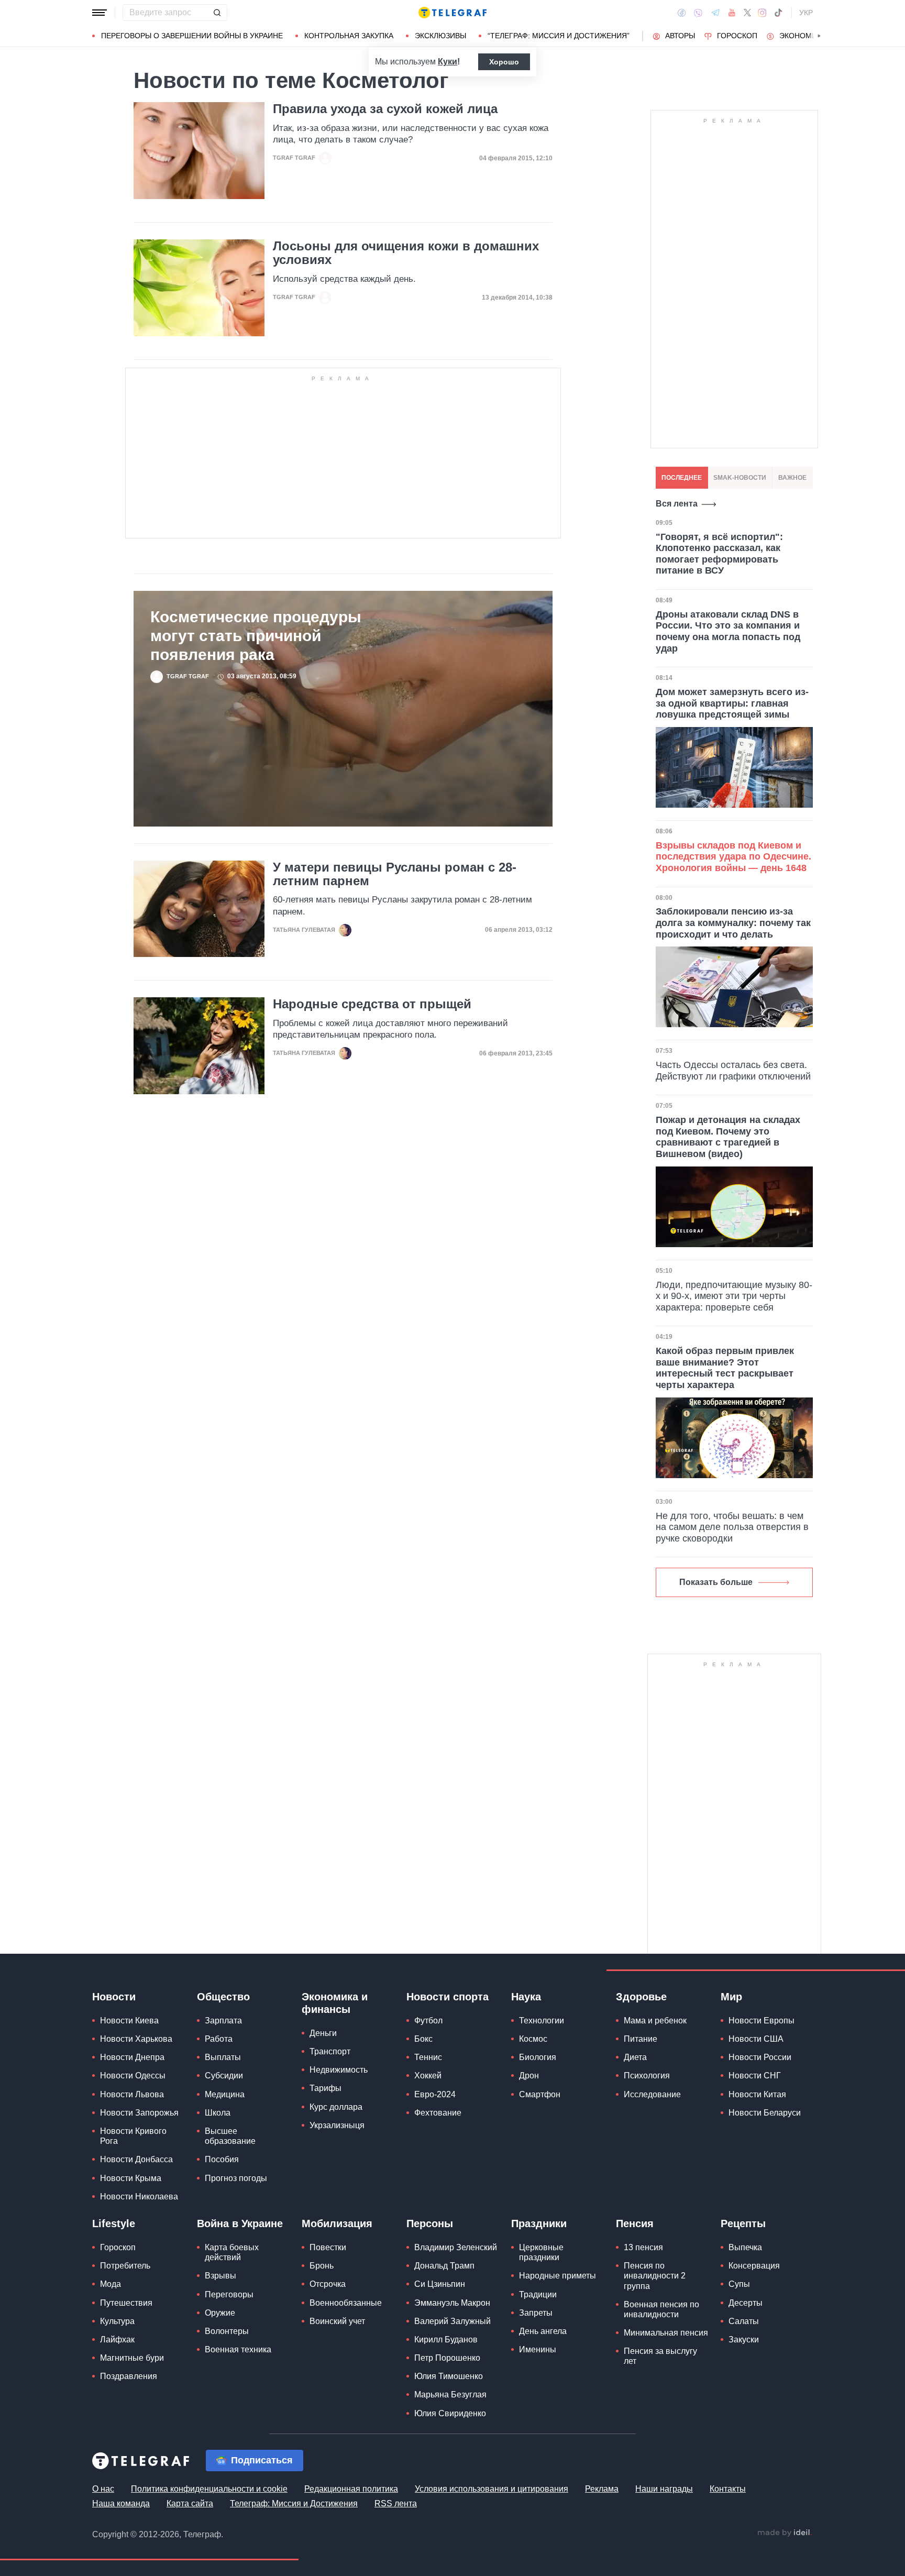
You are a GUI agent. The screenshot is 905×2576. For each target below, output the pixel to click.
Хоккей (428, 2076)
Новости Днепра (132, 2057)
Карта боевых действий (232, 2252)
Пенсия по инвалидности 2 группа (655, 2276)
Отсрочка (328, 2284)
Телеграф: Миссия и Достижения (294, 2503)
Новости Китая (757, 2094)
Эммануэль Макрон (452, 2303)
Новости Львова (132, 2094)
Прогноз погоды (236, 2178)
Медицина (225, 2094)
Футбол (428, 2021)
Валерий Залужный (452, 2321)
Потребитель (125, 2266)
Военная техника (238, 2349)
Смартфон (540, 2094)
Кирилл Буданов (446, 2340)
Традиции (538, 2294)
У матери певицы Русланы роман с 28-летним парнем (395, 874)
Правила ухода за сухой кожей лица (385, 109)
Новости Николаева (139, 2197)
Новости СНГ (755, 2076)
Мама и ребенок (655, 2021)
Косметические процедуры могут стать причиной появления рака (256, 636)
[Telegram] (715, 13)
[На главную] (452, 13)
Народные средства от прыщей (372, 1004)
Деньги (323, 2033)
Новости (114, 1997)
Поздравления (129, 2376)
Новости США (756, 2039)
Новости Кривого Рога (133, 2136)
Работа (219, 2039)
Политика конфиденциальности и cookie (209, 2489)
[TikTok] (778, 13)
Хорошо (504, 62)
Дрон (529, 2076)
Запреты (536, 2313)
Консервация (754, 2266)
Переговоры (229, 2294)
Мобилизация (337, 2223)
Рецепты (743, 2223)
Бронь (322, 2266)
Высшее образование (230, 2136)
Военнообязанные (346, 2303)
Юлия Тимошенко (449, 2376)
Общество (223, 1997)
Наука (526, 1997)
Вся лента (677, 504)
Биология (538, 2057)
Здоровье (641, 1997)
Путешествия (126, 2303)
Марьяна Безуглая (450, 2395)
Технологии (542, 2021)
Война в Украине (240, 2223)
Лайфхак (117, 2340)
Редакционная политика (351, 2489)
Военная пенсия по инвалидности (661, 2309)
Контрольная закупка (349, 36)
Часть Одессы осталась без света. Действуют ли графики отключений (733, 1071)
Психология (647, 2076)
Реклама (602, 2489)
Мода (111, 2284)
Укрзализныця (337, 2125)
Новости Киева (129, 2021)
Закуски (744, 2340)
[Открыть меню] (100, 13)
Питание (641, 2039)
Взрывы (220, 2276)
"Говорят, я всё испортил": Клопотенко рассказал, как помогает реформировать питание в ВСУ (719, 554)
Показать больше (716, 1582)
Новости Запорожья (139, 2113)
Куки (448, 62)
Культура (117, 2321)
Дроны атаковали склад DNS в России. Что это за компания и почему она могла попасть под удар (728, 631)
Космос (533, 2039)
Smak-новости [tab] (740, 478)
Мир (731, 1997)
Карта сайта (190, 2503)
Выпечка (745, 2247)
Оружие (220, 2313)
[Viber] (698, 13)
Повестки (328, 2247)
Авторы (680, 36)
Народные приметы (558, 2276)
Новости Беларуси (765, 2113)
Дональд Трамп (444, 2266)
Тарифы (325, 2088)
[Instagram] (762, 13)
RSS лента (396, 2503)
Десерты (746, 2303)
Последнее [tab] (682, 478)
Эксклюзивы (440, 36)
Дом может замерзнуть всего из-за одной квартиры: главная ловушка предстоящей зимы (732, 703)
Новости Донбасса (136, 2159)
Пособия (222, 2159)
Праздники (539, 2223)
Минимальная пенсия (666, 2333)
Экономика (803, 36)
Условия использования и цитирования (492, 2489)
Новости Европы (761, 2021)
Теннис (428, 2057)
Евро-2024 (435, 2094)
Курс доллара (336, 2107)
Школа (218, 2113)
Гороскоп (737, 36)
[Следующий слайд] (819, 36)
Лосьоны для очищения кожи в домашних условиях (406, 253)
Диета (635, 2057)
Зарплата (223, 2021)
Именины (538, 2349)
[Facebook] (682, 13)
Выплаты (223, 2057)
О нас (103, 2489)
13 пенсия (643, 2247)
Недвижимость (339, 2070)
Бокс (423, 2039)
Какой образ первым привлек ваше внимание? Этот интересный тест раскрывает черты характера (725, 1368)
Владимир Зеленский (456, 2247)
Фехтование (438, 2113)
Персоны (430, 2223)
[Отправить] (217, 13)
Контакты (728, 2489)
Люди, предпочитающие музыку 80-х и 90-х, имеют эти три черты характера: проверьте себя (734, 1296)
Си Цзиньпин (440, 2284)
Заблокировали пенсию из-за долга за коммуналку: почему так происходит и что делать (733, 923)
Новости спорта (448, 1997)
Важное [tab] (792, 478)
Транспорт (330, 2051)
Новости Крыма (131, 2178)
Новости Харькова (136, 2039)
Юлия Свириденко (450, 2413)
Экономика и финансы (335, 2003)
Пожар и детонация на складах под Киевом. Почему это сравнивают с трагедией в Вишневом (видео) (728, 1137)
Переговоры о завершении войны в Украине (192, 36)
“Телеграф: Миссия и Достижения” (559, 36)
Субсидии (224, 2076)
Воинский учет (337, 2321)
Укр (806, 13)
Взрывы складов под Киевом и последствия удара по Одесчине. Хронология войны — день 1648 (733, 857)
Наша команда (121, 2503)
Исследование (652, 2094)
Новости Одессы (133, 2076)
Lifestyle (114, 2223)
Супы (739, 2284)
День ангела (543, 2331)
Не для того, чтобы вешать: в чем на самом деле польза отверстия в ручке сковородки (732, 1527)
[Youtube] (732, 13)
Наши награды (664, 2489)
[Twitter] (747, 13)
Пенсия (635, 2223)
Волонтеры (227, 2331)
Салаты (744, 2321)
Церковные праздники (541, 2252)
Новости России (760, 2057)
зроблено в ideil (785, 2533)
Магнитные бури (132, 2358)
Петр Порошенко (447, 2358)
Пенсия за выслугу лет (660, 2356)
